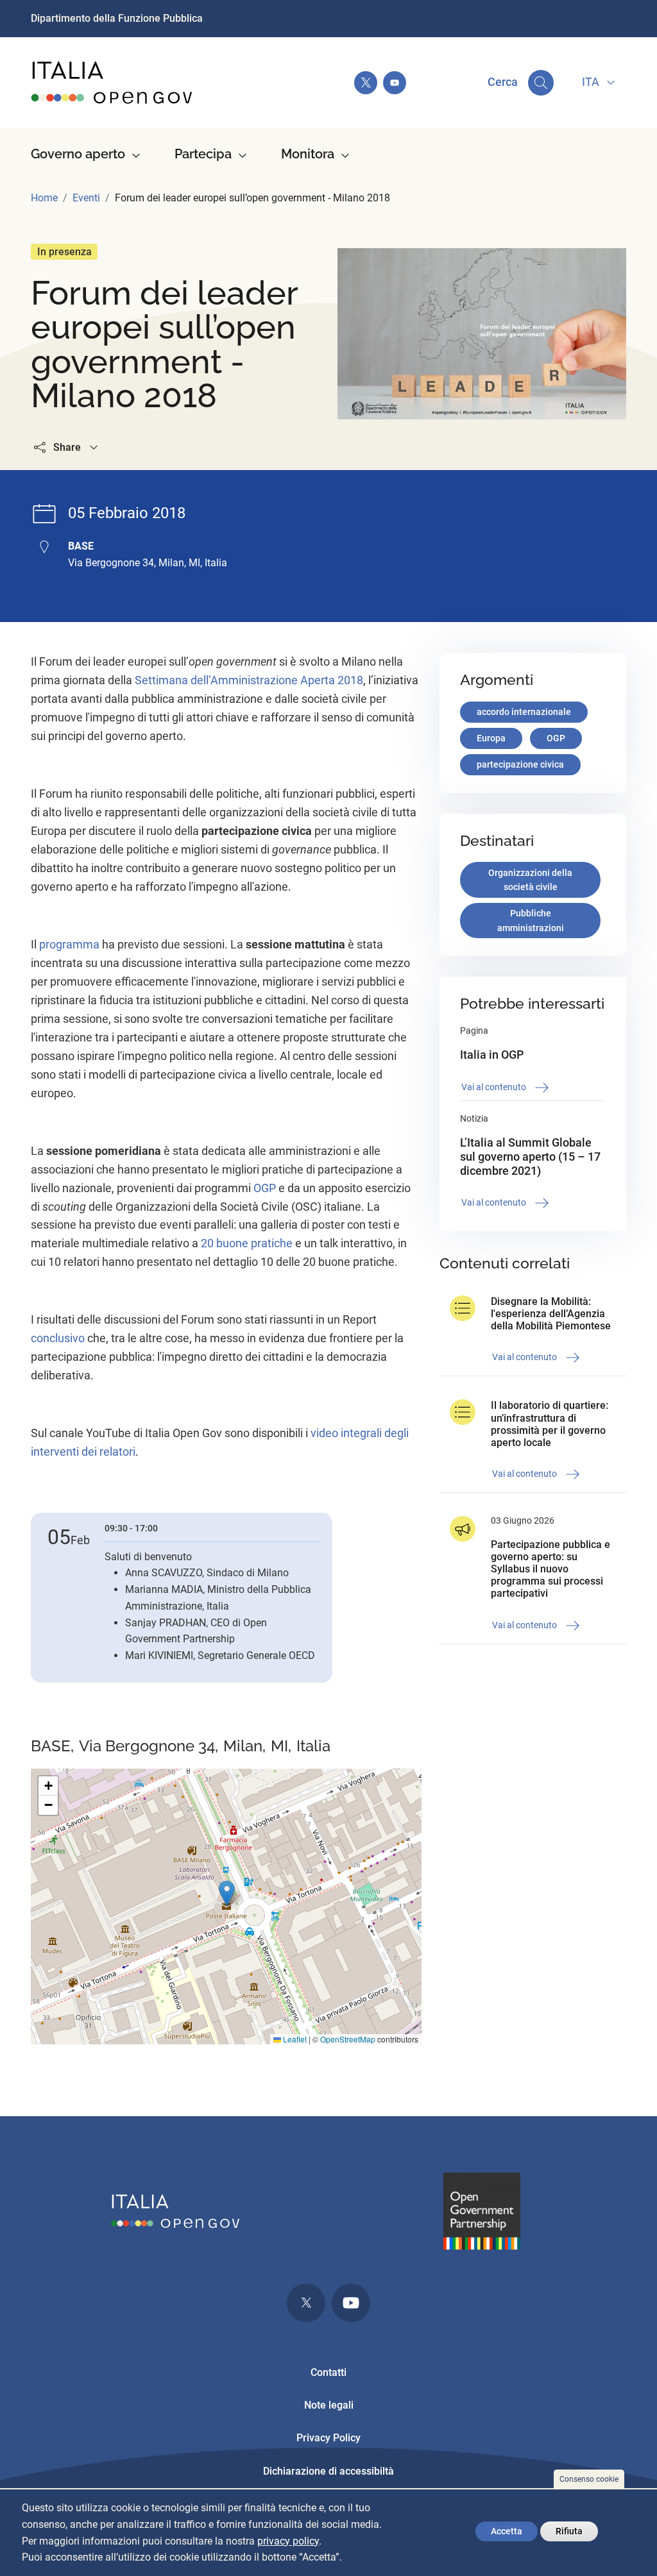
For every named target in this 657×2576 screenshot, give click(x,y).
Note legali (329, 2405)
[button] (227, 1893)
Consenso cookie (589, 2479)
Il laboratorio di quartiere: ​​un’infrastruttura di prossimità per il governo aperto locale (551, 1424)
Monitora (308, 154)
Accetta (507, 2531)
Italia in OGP (492, 1055)
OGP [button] (556, 738)
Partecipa (203, 154)
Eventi (86, 198)
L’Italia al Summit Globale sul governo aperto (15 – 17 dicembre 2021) (530, 1156)
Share (67, 447)
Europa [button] (491, 738)
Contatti (328, 2372)
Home (44, 198)
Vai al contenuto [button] (495, 1087)
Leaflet (294, 2039)
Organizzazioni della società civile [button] (530, 880)
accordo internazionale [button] (524, 712)
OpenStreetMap (348, 2039)
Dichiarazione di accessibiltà (328, 2471)
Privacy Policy (328, 2438)
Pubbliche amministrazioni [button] (531, 921)
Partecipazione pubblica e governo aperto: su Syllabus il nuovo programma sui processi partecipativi (550, 1569)
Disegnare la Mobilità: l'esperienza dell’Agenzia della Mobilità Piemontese (551, 1314)
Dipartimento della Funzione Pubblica (117, 18)
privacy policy (288, 2541)
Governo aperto (78, 154)
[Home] (112, 83)
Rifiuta (569, 2531)
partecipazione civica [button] (520, 764)
